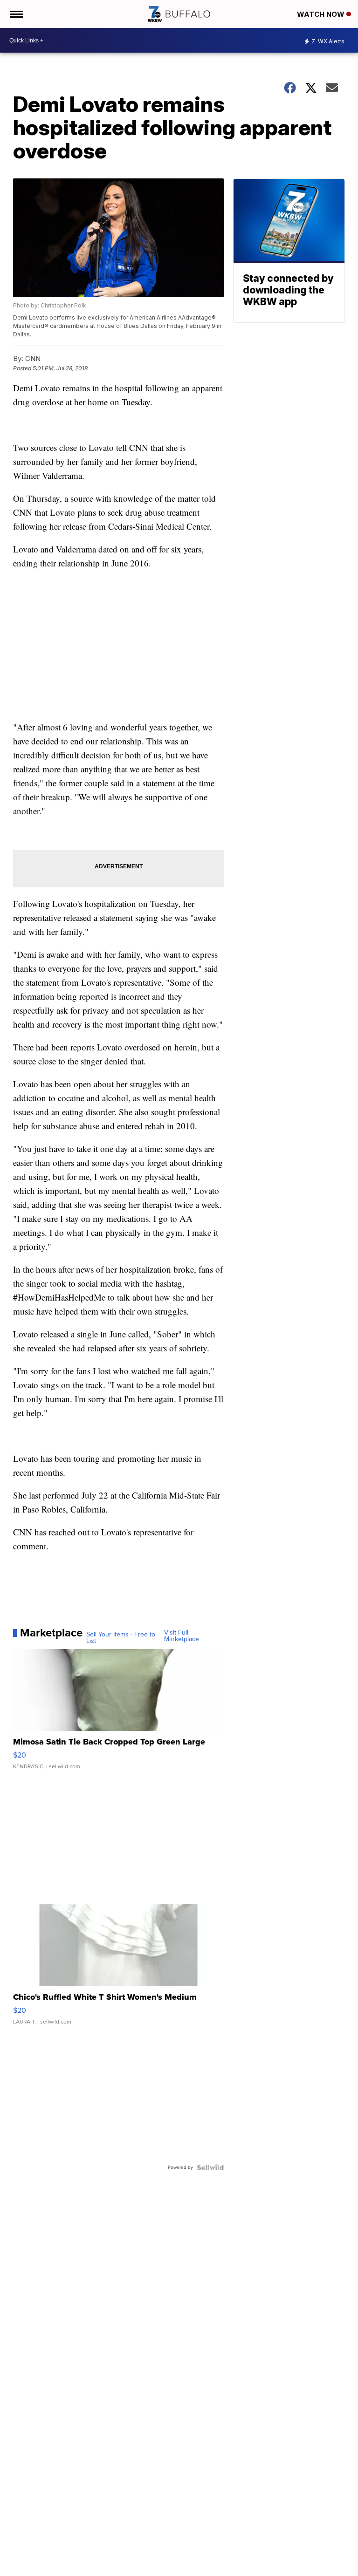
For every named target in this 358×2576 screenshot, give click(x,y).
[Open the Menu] (16, 14)
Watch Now (322, 14)
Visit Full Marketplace (182, 1636)
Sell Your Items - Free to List (121, 1638)
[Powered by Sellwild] (210, 2167)
